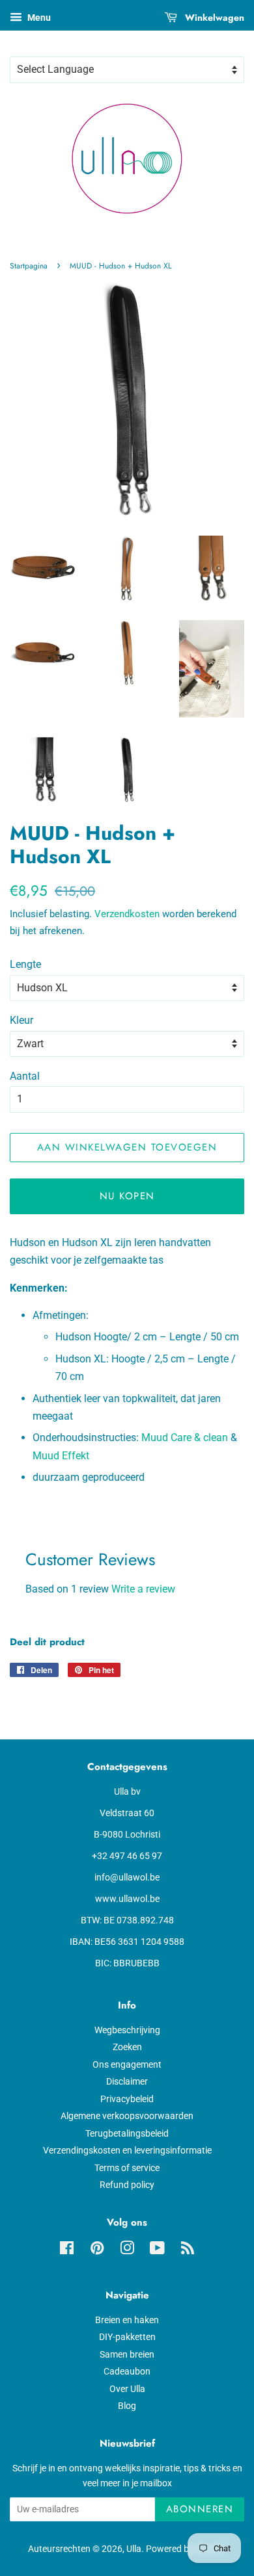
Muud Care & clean (185, 1438)
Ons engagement (127, 2064)
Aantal (25, 1076)
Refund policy (127, 2185)
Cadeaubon (127, 2371)
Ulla (134, 2549)
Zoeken (127, 2047)
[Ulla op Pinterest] (97, 2250)
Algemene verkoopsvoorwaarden (127, 2116)
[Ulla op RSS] (188, 2250)
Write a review (143, 1589)
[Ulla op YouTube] (157, 2250)
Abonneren (200, 2509)
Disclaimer (127, 2081)
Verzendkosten (127, 914)
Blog (127, 2406)
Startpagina (29, 266)
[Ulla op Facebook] (67, 2250)
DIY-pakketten (127, 2337)
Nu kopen (127, 1196)
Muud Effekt (61, 1456)
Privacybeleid (127, 2099)
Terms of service (127, 2168)
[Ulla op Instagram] (127, 2250)
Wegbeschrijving (127, 2030)
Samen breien (127, 2354)
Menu (38, 18)
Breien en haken (127, 2320)
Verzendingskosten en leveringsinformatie (127, 2150)
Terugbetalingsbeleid (127, 2133)
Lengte (25, 964)
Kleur (21, 1020)
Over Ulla (127, 2389)
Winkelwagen (213, 18)
